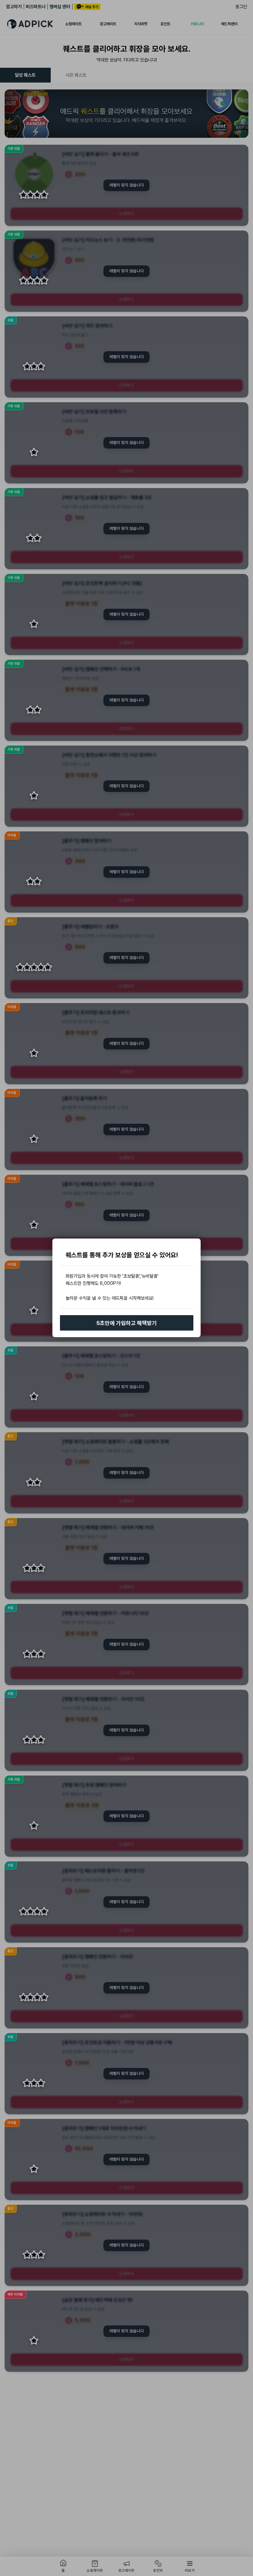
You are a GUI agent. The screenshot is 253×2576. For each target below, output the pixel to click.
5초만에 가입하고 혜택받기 (127, 1323)
